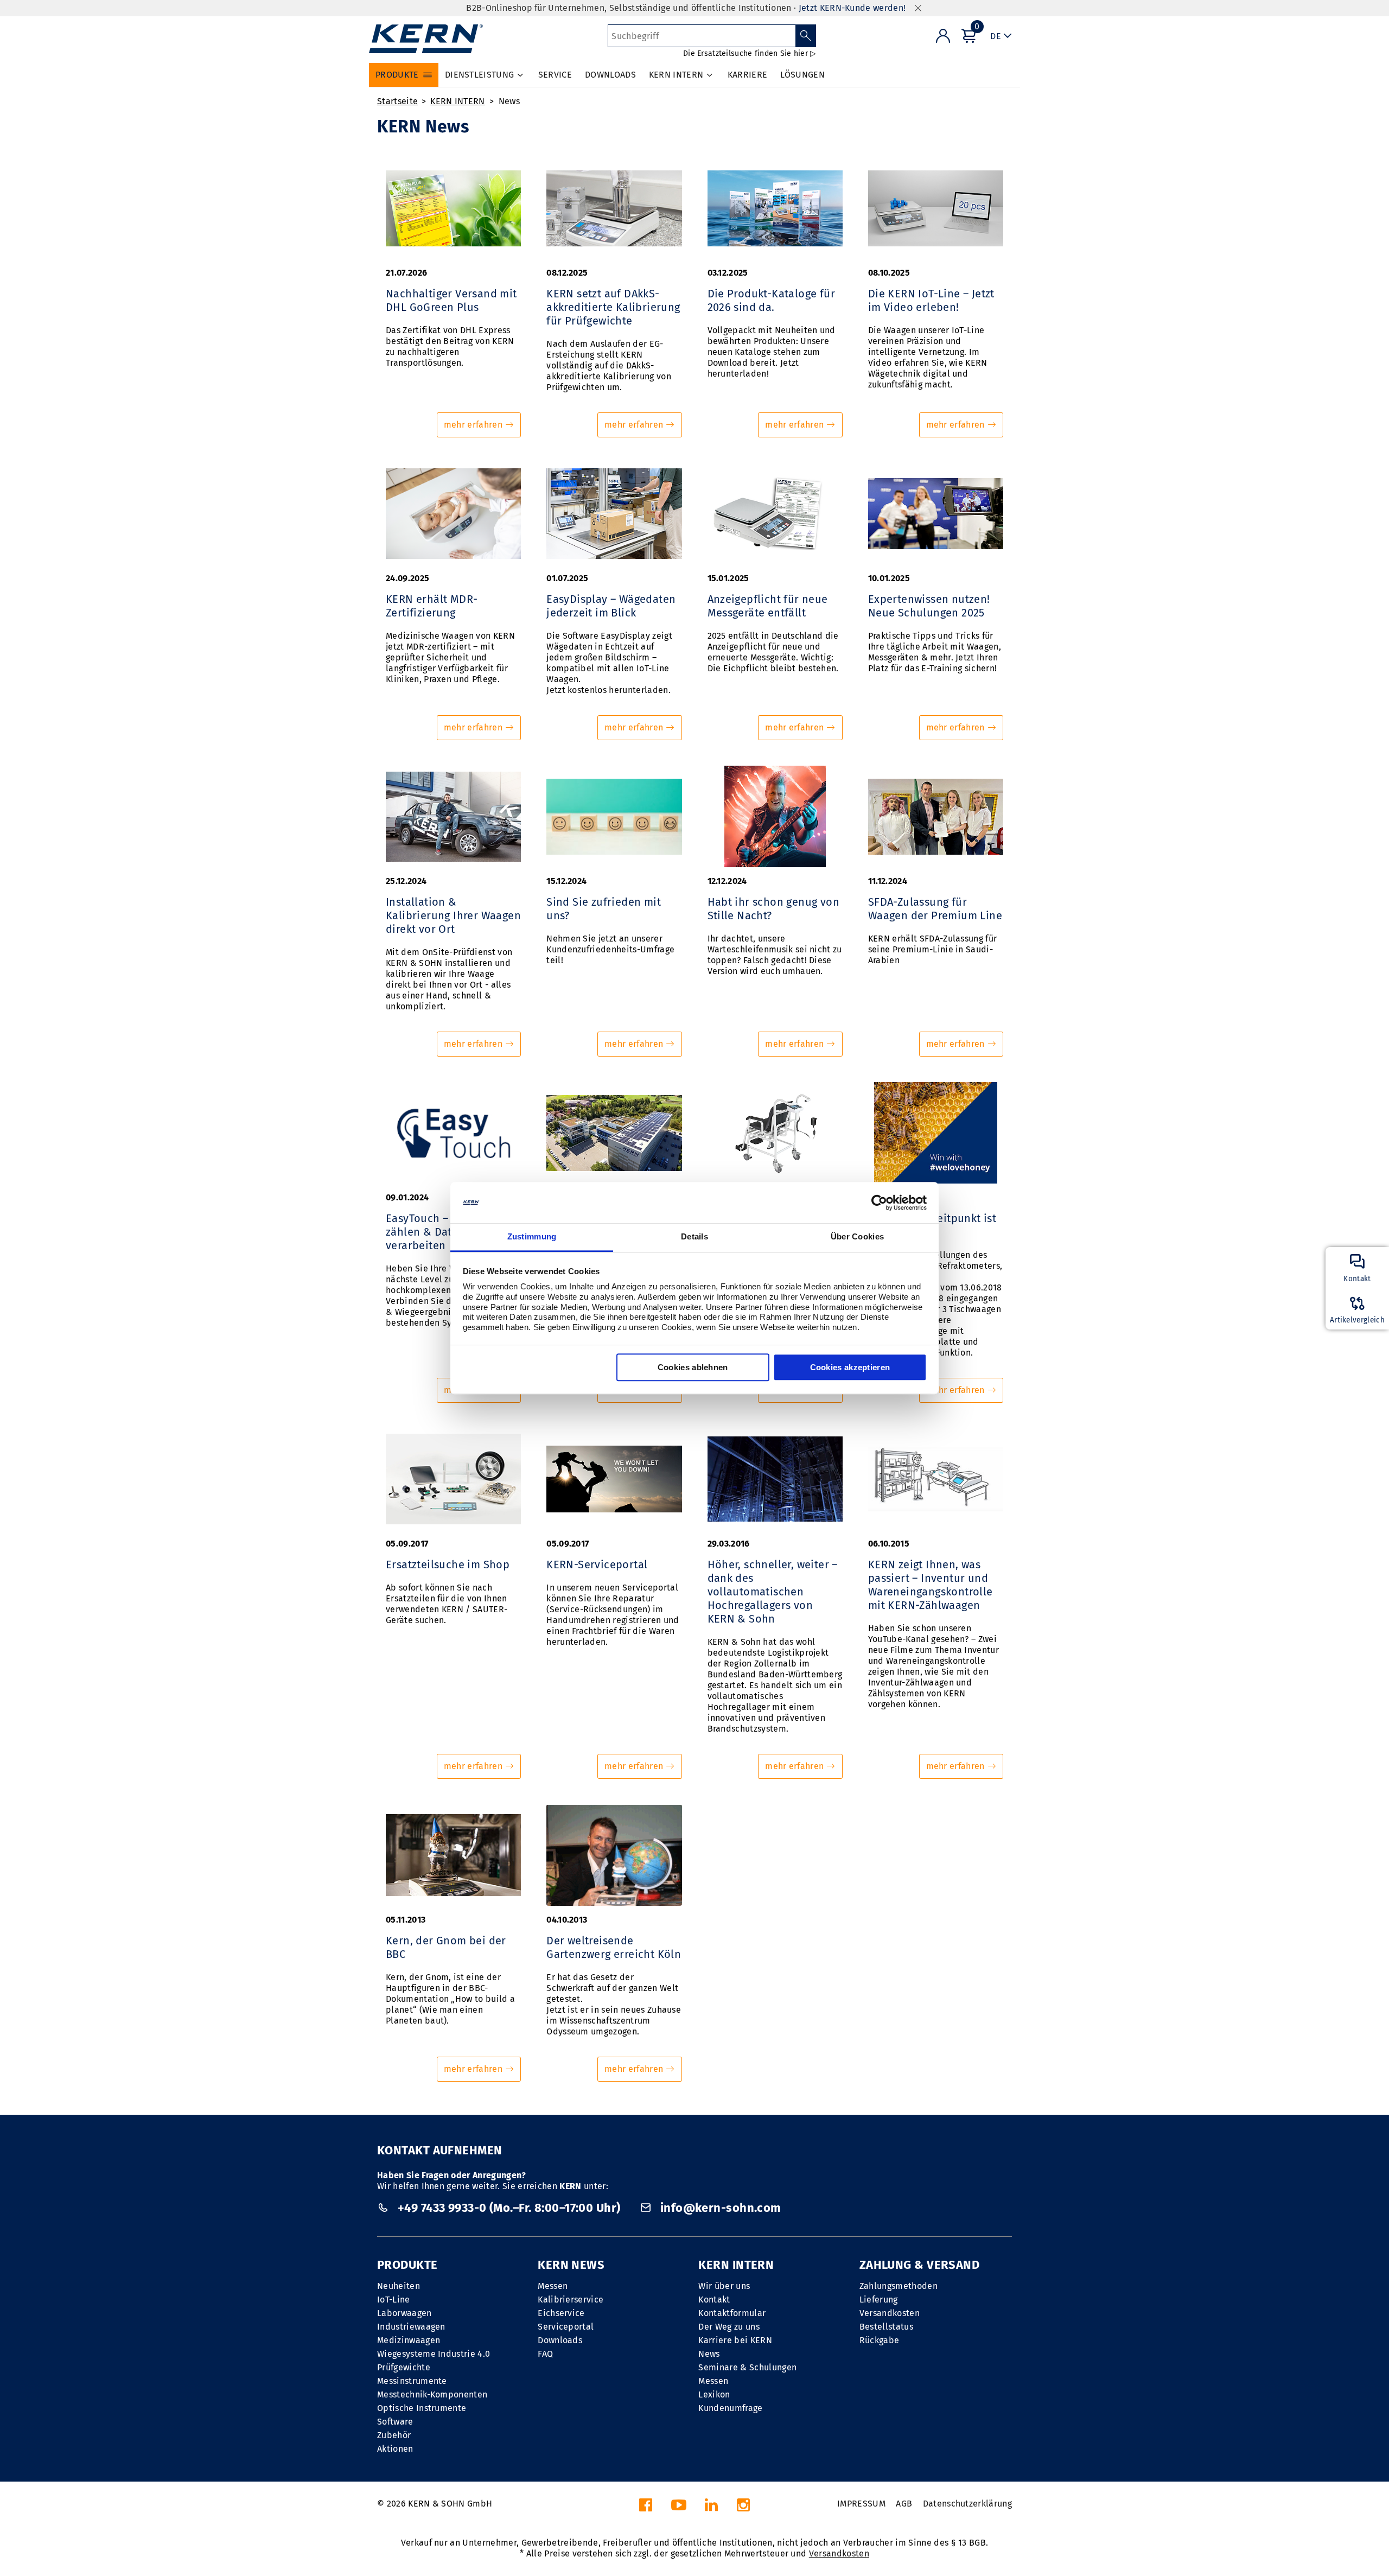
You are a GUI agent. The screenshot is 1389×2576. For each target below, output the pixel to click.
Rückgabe (880, 2340)
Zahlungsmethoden (899, 2286)
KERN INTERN (458, 101)
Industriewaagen (411, 2327)
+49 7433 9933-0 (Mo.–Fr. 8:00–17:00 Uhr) (509, 2208)
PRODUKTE (407, 2265)
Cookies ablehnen (693, 1368)
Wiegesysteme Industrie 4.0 (434, 2354)
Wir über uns (724, 2286)
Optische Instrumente (422, 2408)
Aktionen (395, 2449)
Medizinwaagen (409, 2340)
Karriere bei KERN (735, 2340)
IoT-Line (394, 2300)
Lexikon (714, 2394)
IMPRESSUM (861, 2504)
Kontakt (714, 2300)
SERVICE (555, 75)
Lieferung (879, 2300)
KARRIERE (748, 75)
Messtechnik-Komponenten (432, 2394)
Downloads (560, 2340)
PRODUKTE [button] (397, 75)
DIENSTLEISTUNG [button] (479, 75)
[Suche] (806, 36)
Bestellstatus (886, 2327)
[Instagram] (743, 2508)
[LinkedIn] (711, 2508)
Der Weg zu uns (729, 2327)
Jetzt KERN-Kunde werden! (852, 8)
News (509, 101)
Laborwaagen (404, 2313)
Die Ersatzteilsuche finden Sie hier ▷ (750, 53)
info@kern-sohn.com (719, 2208)
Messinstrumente (412, 2381)
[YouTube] (679, 2508)
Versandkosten (890, 2313)
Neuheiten (399, 2286)
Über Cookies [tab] (858, 1237)
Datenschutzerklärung (967, 2504)
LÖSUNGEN (802, 75)
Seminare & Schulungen (747, 2367)
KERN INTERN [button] (676, 75)
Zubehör (394, 2435)
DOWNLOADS (610, 75)
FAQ (545, 2354)
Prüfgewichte (404, 2367)
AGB (904, 2504)
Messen (553, 2286)
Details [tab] (694, 1237)
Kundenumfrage (730, 2408)
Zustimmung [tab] (532, 1237)
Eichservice (561, 2313)
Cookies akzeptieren (850, 1368)
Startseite (397, 101)
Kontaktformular (732, 2313)
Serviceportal (566, 2327)
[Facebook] (646, 2508)
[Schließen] (918, 8)
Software (395, 2422)
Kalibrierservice (571, 2300)
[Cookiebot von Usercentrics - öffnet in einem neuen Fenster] (879, 1203)
